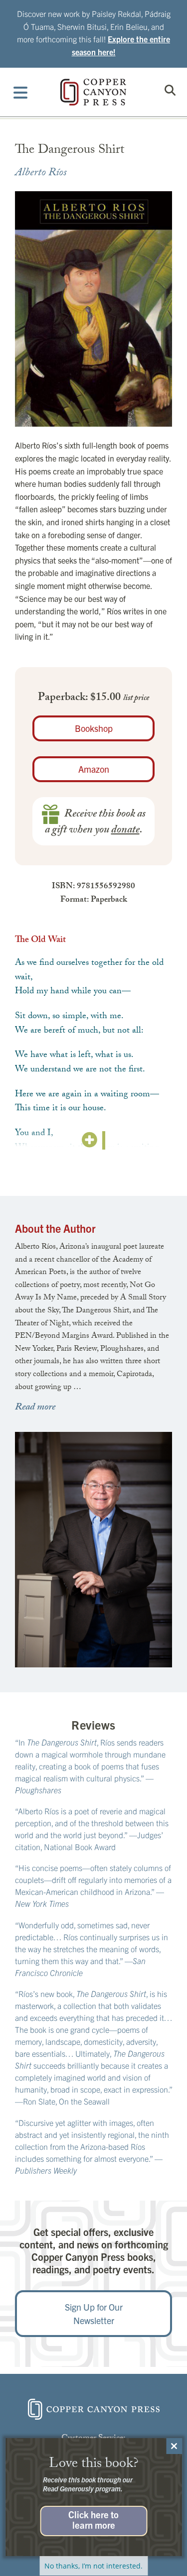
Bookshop (94, 728)
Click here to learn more (93, 2519)
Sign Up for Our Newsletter (94, 2314)
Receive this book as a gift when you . (95, 823)
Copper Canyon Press (93, 92)
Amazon (94, 769)
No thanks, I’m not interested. (93, 2566)
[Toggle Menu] (21, 92)
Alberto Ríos (41, 174)
